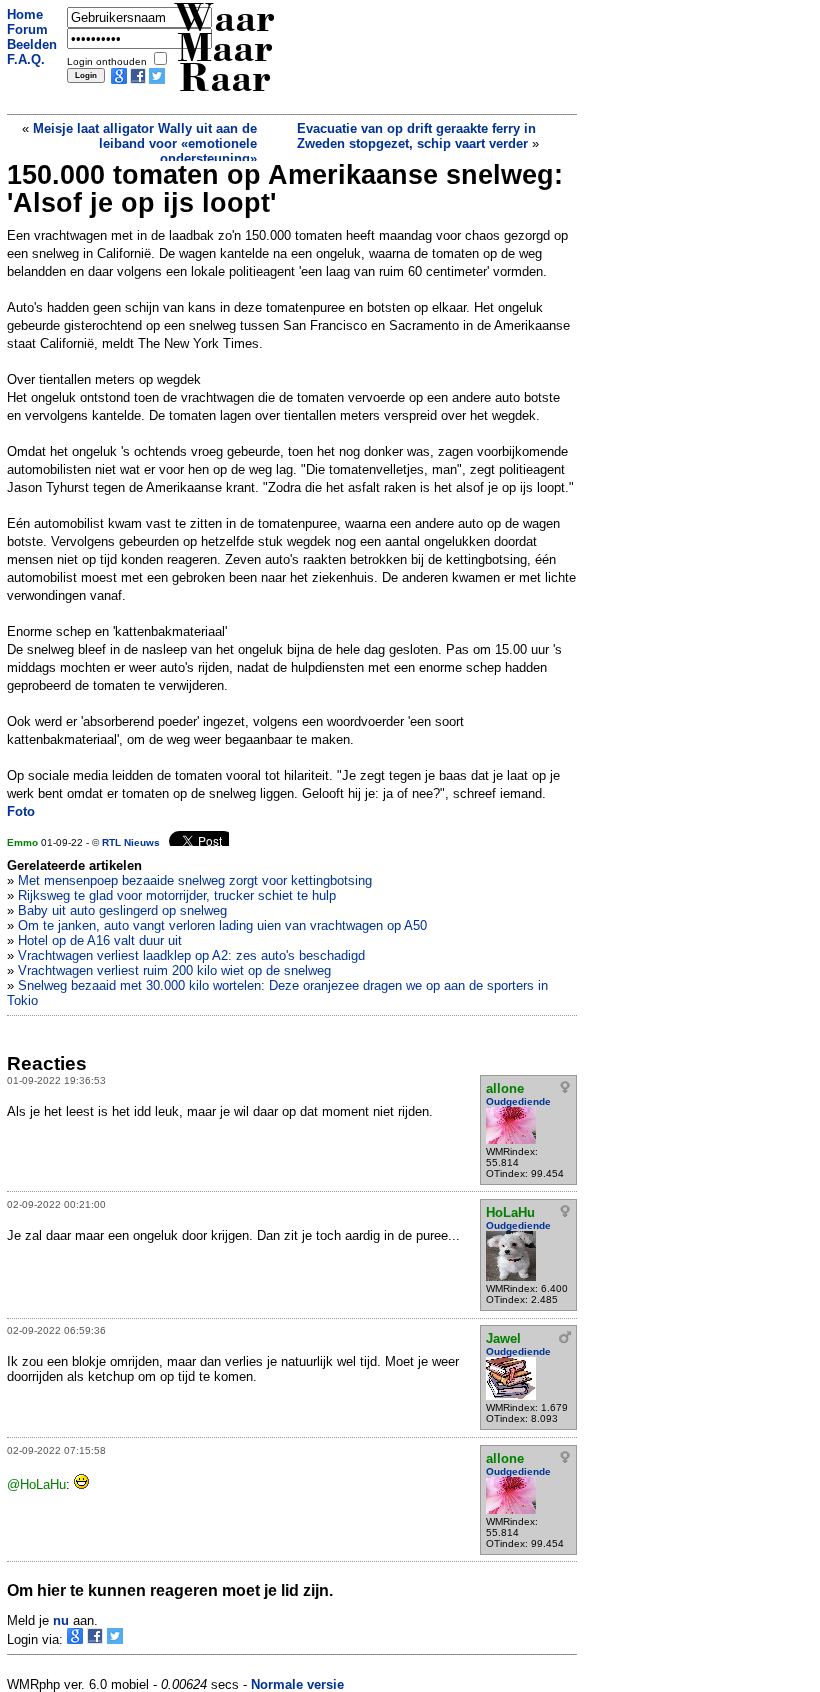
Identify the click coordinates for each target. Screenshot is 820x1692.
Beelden (32, 44)
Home (25, 14)
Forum (27, 29)
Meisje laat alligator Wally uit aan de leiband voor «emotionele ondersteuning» (145, 143)
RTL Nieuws (131, 842)
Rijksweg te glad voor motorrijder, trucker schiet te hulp (177, 895)
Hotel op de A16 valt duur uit (100, 940)
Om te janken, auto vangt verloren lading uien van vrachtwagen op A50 (222, 925)
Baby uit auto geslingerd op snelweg (122, 910)
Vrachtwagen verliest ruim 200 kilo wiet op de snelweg (174, 970)
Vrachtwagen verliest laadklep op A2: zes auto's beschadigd (191, 955)
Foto (21, 811)
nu (61, 1620)
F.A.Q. (26, 59)
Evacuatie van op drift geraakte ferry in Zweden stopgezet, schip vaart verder (416, 136)
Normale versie (297, 1684)
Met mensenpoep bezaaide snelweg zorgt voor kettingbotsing (195, 880)
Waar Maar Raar (224, 51)
